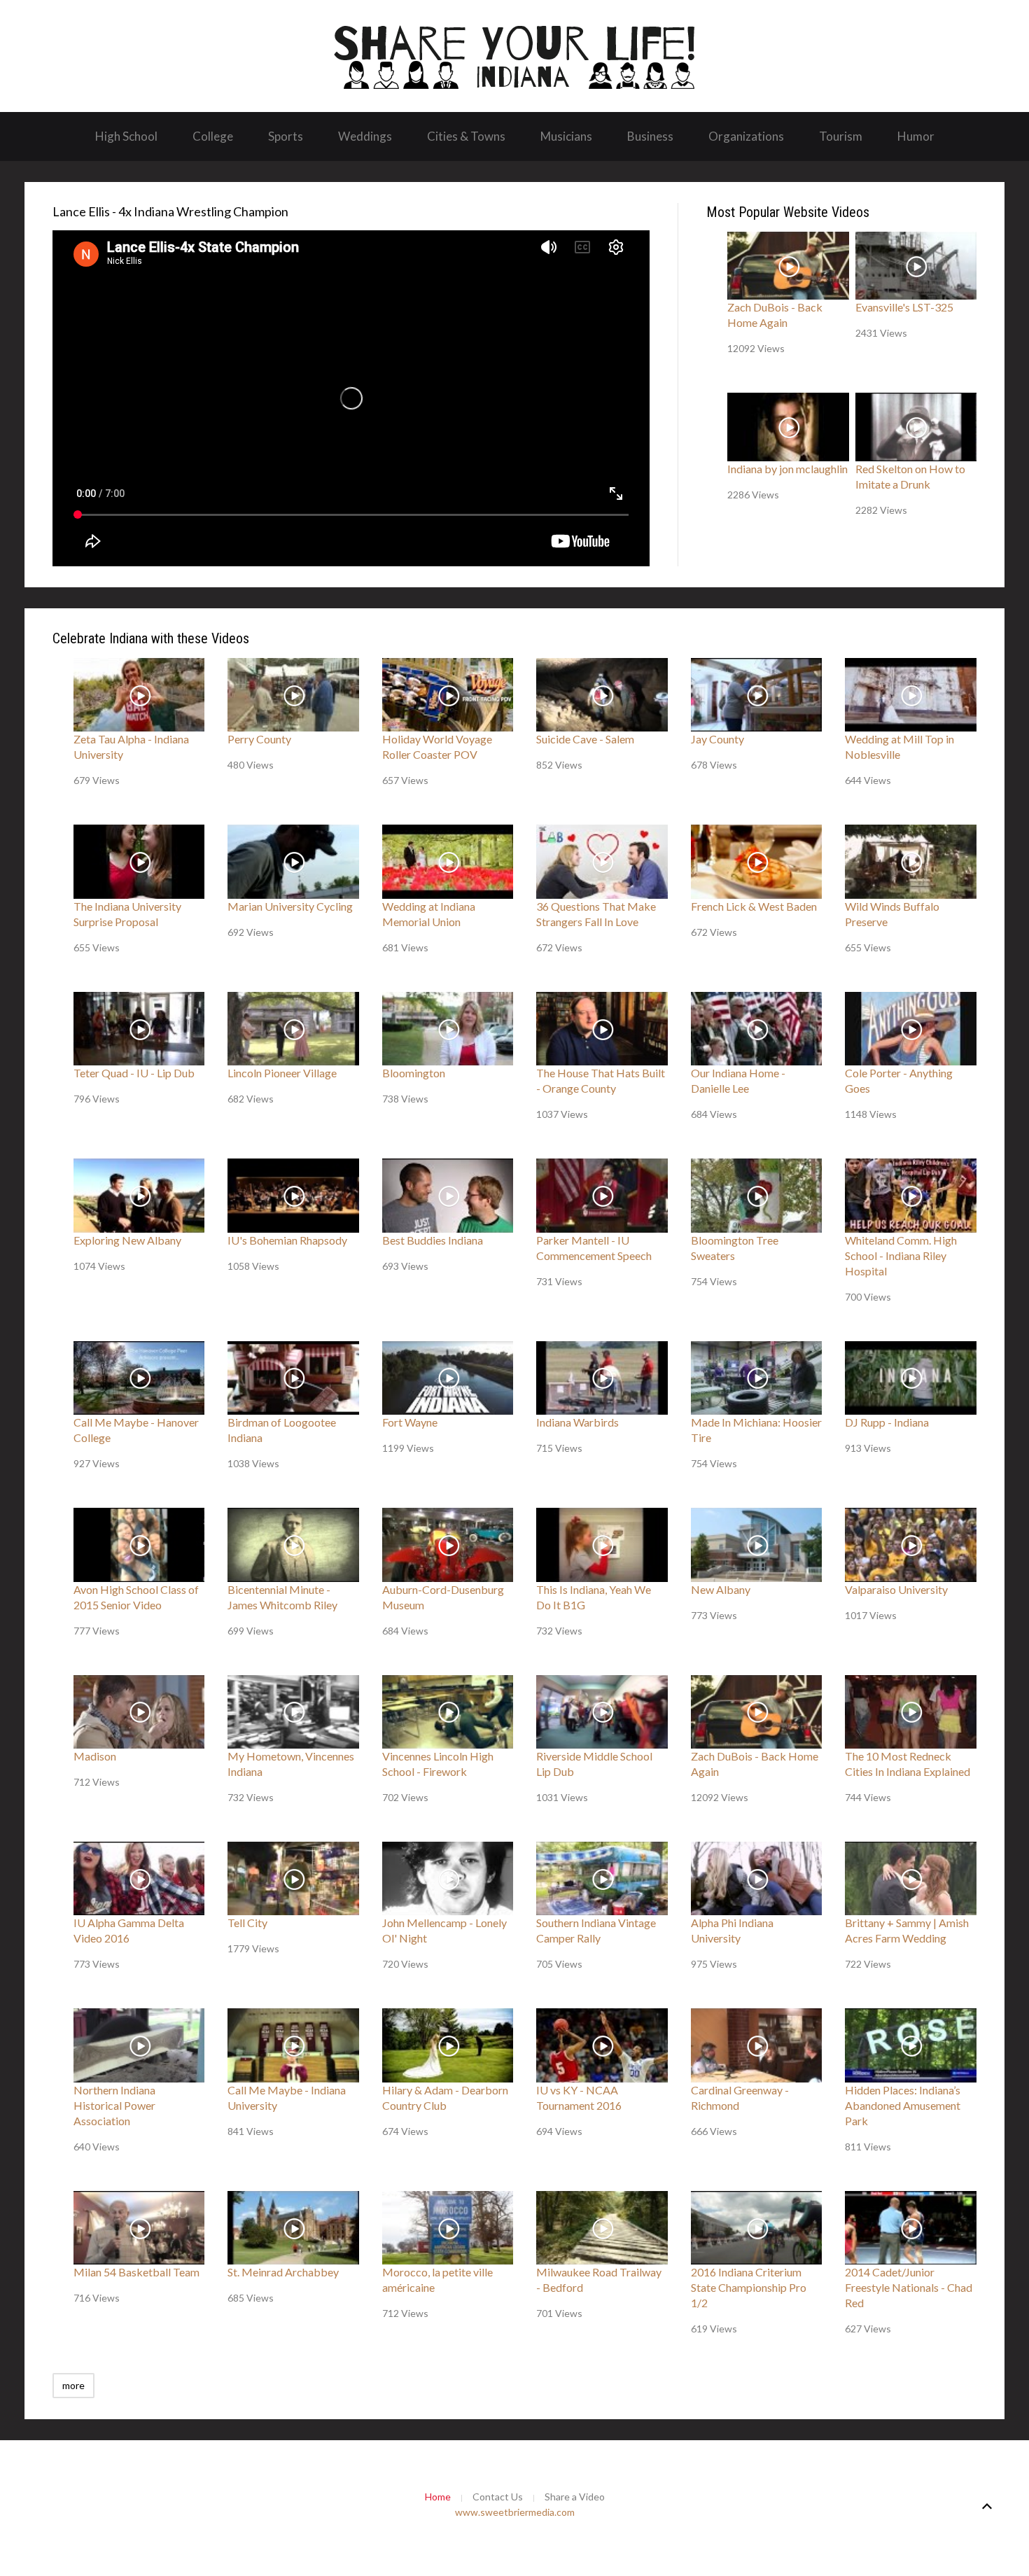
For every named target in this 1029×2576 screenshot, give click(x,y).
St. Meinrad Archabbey (283, 2272)
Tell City (247, 1923)
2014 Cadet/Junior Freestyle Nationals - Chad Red (909, 2287)
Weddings (365, 136)
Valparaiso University (896, 1589)
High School (126, 136)
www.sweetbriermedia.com (515, 2512)
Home (438, 2497)
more (73, 2385)
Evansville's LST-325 (904, 307)
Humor (916, 136)
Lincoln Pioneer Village (282, 1073)
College (213, 136)
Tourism (841, 136)
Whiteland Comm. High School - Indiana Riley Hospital (901, 1255)
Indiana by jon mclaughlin (787, 469)
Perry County (259, 739)
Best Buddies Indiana (433, 1240)
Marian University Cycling (290, 906)
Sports (286, 136)
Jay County (717, 739)
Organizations (746, 136)
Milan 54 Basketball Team (136, 2272)
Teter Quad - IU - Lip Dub (134, 1073)
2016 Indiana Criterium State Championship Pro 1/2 (749, 2287)
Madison (95, 1756)
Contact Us (498, 2497)
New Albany (721, 1589)
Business (650, 136)
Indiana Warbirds (577, 1422)
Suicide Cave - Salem (585, 739)
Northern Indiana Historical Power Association (114, 2105)
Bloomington (414, 1073)
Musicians (566, 136)
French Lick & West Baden (754, 906)
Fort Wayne (410, 1422)
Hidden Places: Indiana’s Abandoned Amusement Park (903, 2105)
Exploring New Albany (127, 1240)
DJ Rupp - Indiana (887, 1422)
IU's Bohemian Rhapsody (287, 1240)
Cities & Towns (466, 136)
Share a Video (575, 2497)
